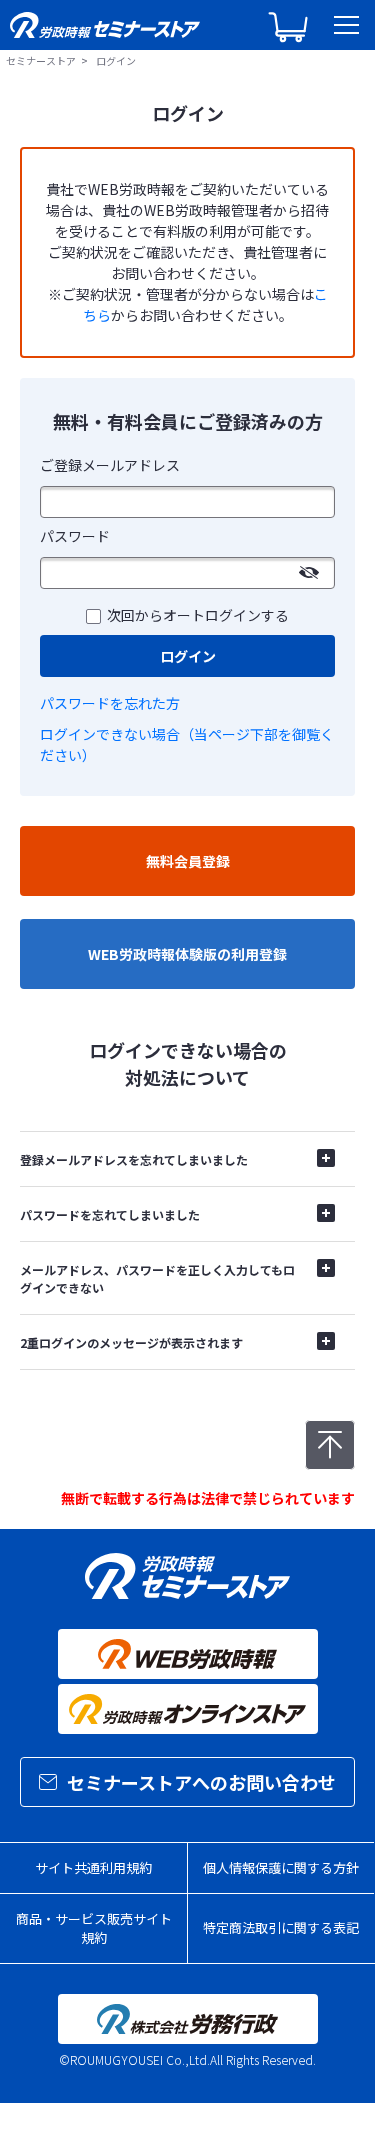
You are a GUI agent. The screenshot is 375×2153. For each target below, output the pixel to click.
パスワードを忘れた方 (110, 703)
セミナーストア (41, 60)
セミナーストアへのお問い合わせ (201, 1782)
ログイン (188, 656)
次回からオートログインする (198, 615)
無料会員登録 (188, 861)
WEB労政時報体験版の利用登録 (187, 954)
